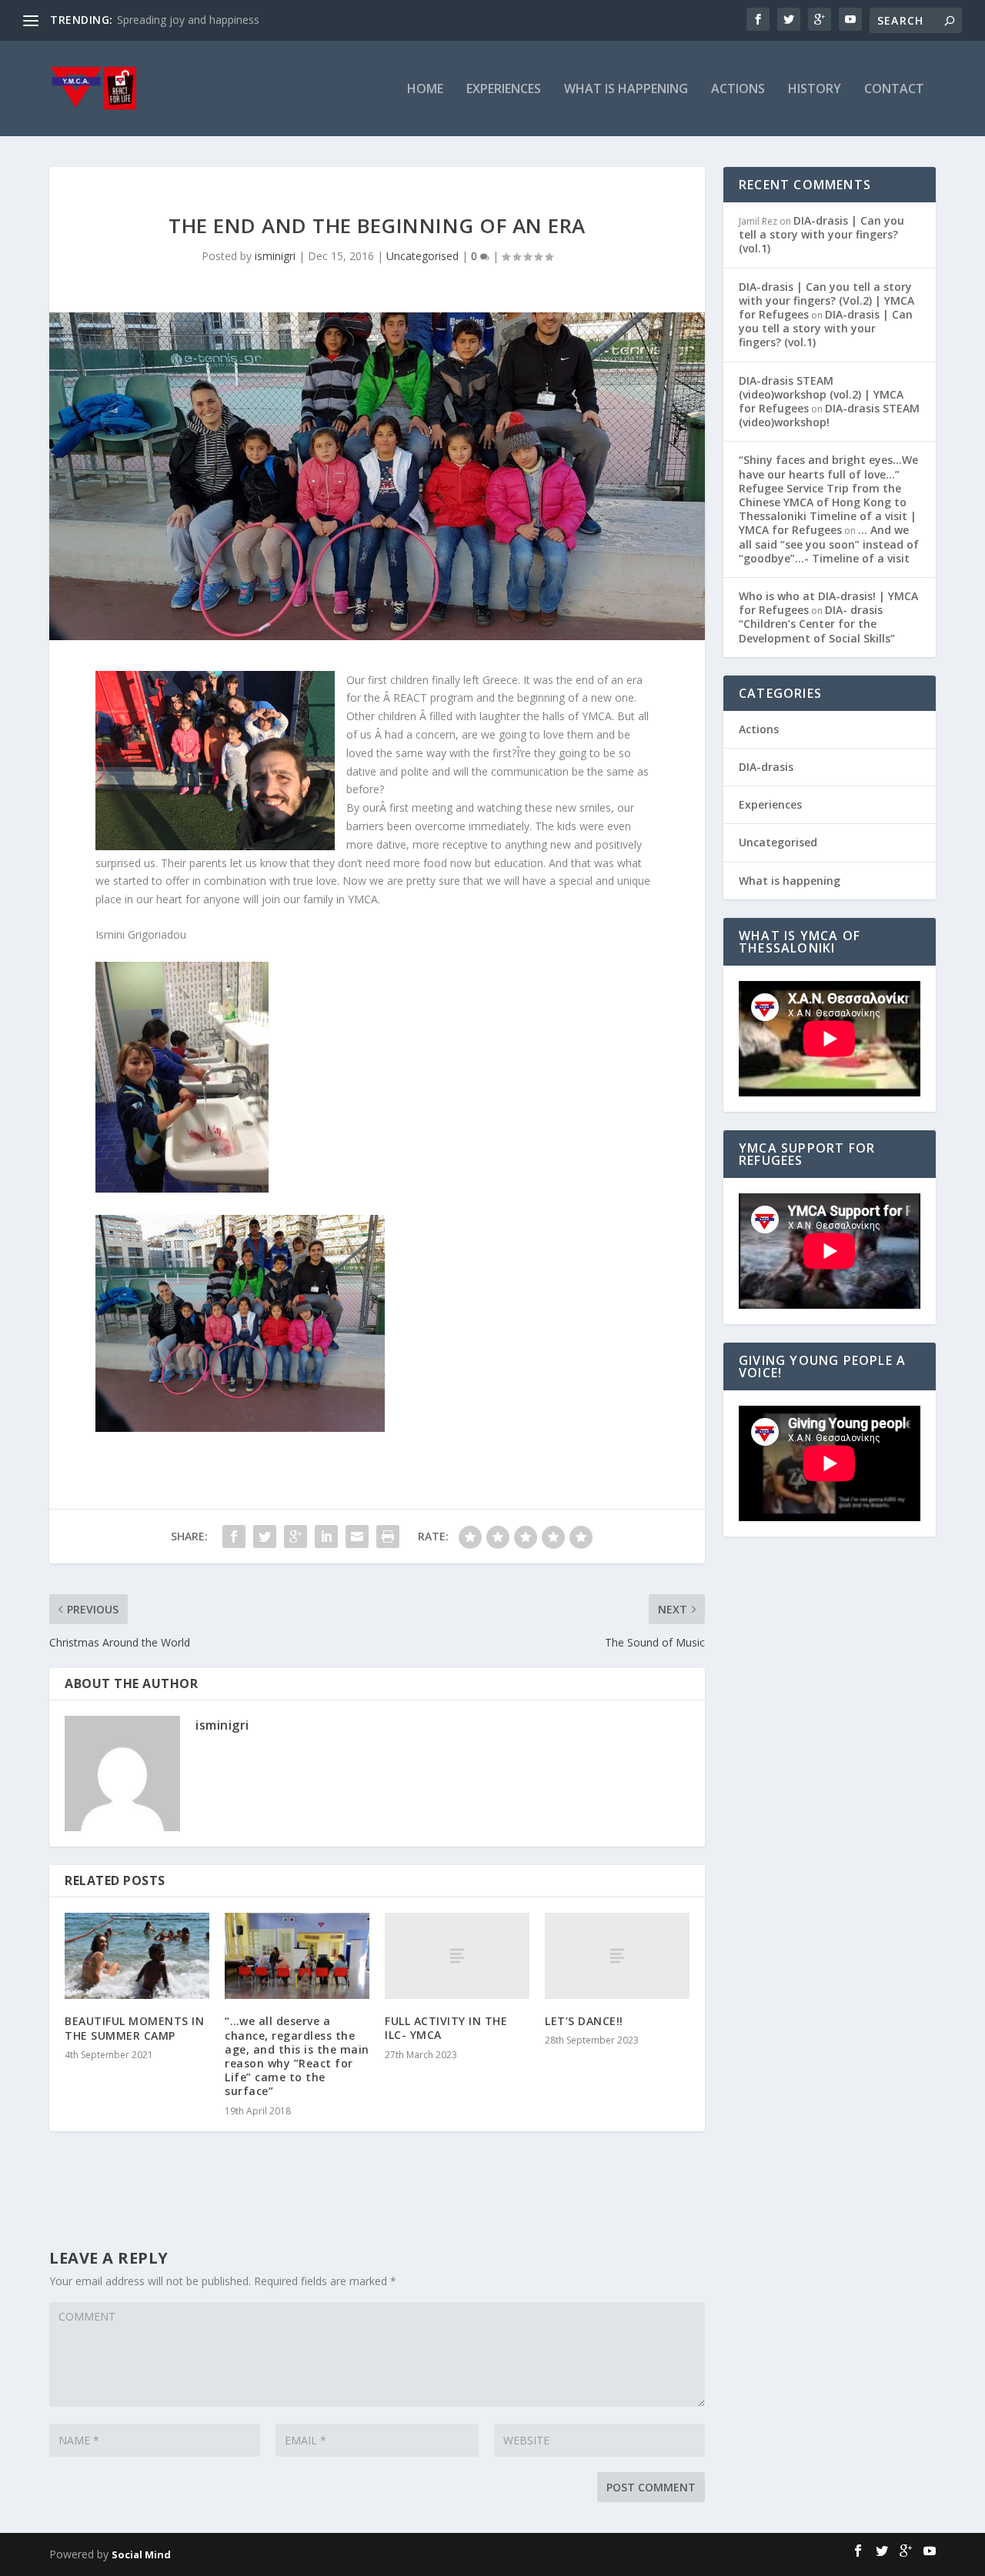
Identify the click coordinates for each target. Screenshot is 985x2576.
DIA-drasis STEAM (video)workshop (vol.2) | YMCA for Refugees (821, 394)
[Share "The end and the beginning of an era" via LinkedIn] (326, 1537)
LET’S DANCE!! (584, 2021)
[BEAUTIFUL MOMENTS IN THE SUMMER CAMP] (137, 1956)
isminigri (275, 256)
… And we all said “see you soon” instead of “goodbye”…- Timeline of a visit (829, 544)
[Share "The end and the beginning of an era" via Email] (357, 1537)
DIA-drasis (766, 767)
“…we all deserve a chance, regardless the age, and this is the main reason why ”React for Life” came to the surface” (297, 2056)
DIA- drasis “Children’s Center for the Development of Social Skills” (817, 624)
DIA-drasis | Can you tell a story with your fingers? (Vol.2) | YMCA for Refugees (826, 300)
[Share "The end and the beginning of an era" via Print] (388, 1537)
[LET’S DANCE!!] (617, 1956)
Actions (738, 90)
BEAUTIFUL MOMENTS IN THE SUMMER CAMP (134, 2028)
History (815, 90)
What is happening (626, 90)
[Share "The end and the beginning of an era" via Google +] (295, 1537)
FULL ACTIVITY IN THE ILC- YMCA (446, 2028)
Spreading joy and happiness (188, 20)
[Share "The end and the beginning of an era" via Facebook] (234, 1537)
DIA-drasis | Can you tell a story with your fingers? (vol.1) (821, 234)
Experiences (504, 90)
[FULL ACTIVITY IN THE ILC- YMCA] (457, 1956)
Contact (894, 90)
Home (425, 90)
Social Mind (141, 2554)
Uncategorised (422, 256)
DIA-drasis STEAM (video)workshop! (829, 415)
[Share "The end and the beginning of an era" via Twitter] (265, 1537)
